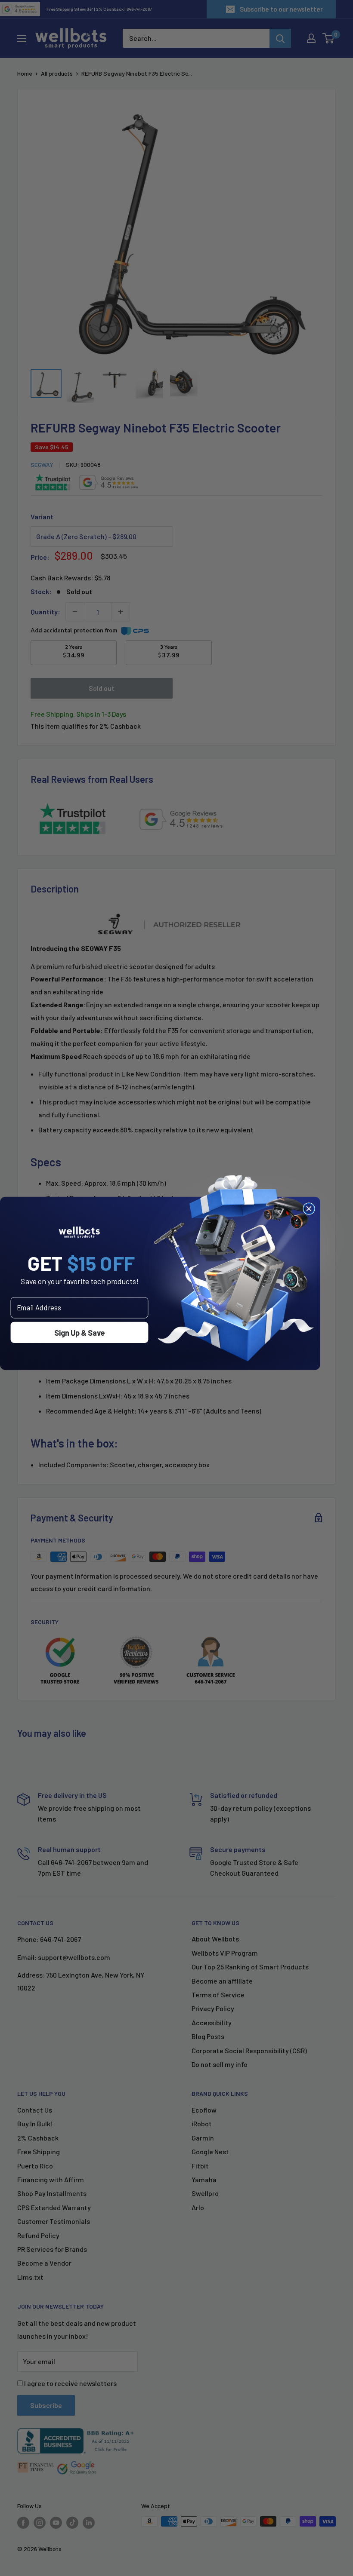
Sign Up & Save (79, 1332)
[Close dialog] (309, 1209)
